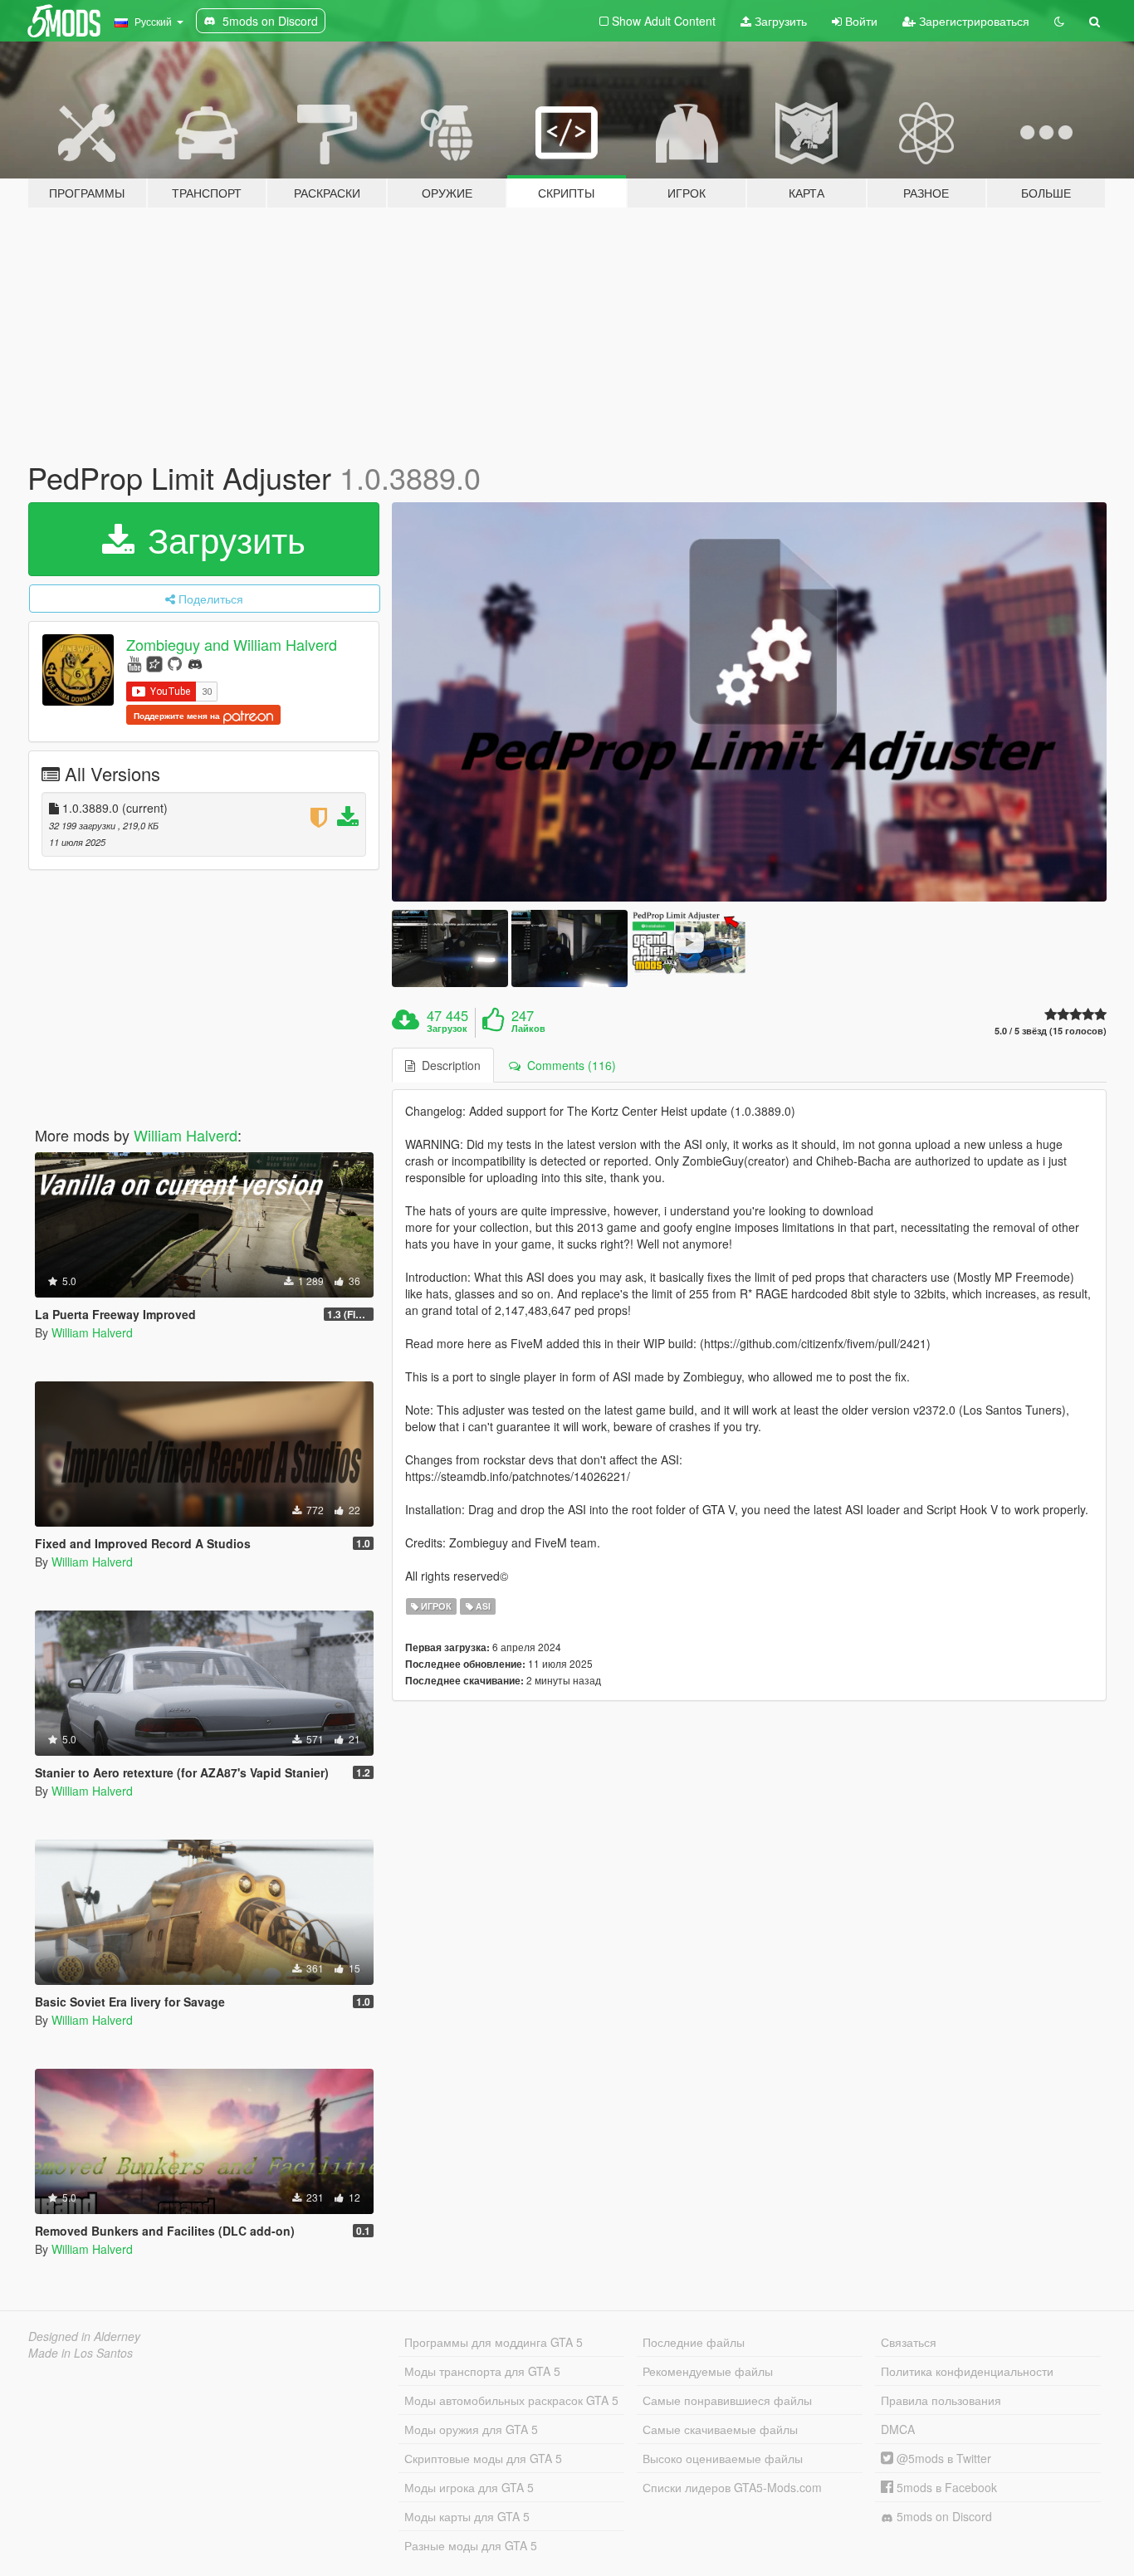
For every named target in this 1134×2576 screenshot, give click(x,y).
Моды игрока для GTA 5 (469, 2487)
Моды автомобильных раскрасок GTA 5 (511, 2400)
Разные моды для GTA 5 (471, 2545)
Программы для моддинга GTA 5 (494, 2342)
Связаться (909, 2342)
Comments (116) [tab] (568, 1065)
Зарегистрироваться (973, 21)
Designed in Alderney (84, 2336)
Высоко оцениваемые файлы (723, 2458)
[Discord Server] (195, 663)
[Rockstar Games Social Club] (154, 663)
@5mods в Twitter (942, 2458)
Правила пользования (941, 2400)
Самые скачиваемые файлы (720, 2429)
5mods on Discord (943, 2516)
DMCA (898, 2429)
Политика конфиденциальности (967, 2371)
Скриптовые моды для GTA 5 (483, 2458)
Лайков (528, 1029)
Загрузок (447, 1029)
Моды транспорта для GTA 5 (482, 2371)
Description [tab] (448, 1065)
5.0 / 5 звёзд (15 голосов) (1051, 1031)
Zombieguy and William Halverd (232, 644)
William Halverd (186, 1135)
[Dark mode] (1059, 21)
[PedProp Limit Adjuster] (750, 702)
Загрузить (779, 21)
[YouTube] (134, 663)
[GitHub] (175, 663)
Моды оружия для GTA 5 (471, 2429)
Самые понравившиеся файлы (727, 2400)
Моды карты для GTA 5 (467, 2516)
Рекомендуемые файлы (708, 2371)
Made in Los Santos (81, 2353)
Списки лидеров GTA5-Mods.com (732, 2487)
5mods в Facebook (945, 2487)
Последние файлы (694, 2342)
